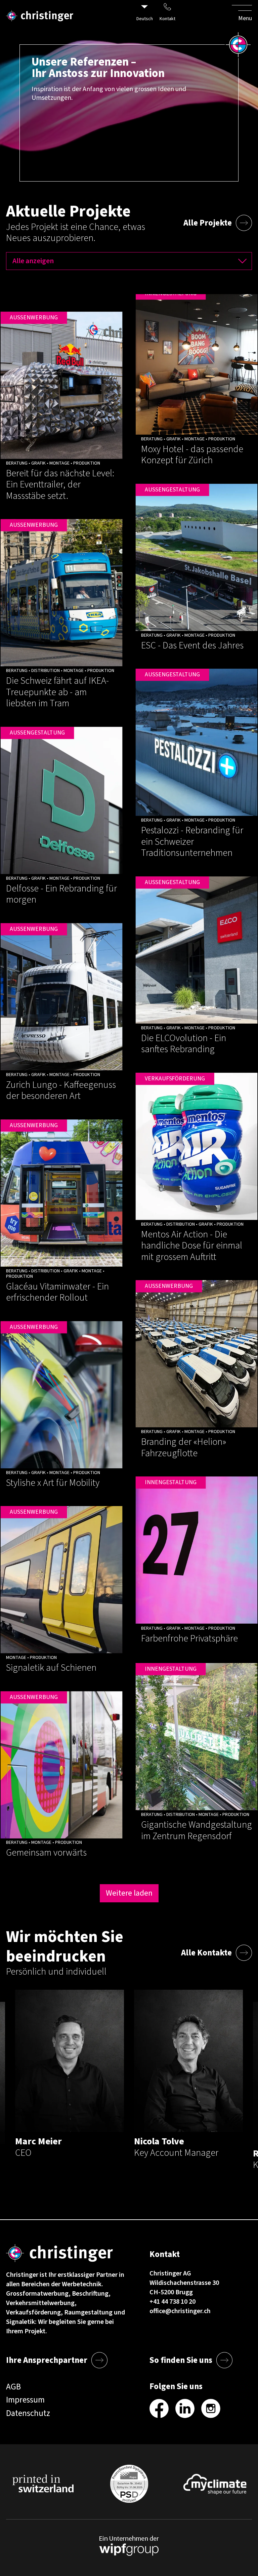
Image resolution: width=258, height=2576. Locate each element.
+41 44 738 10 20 (173, 2302)
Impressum (25, 2400)
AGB (13, 2387)
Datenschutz (28, 2413)
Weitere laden (129, 1893)
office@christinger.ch (180, 2311)
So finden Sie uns (181, 2360)
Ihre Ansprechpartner (47, 2360)
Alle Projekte (208, 223)
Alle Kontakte (206, 1953)
